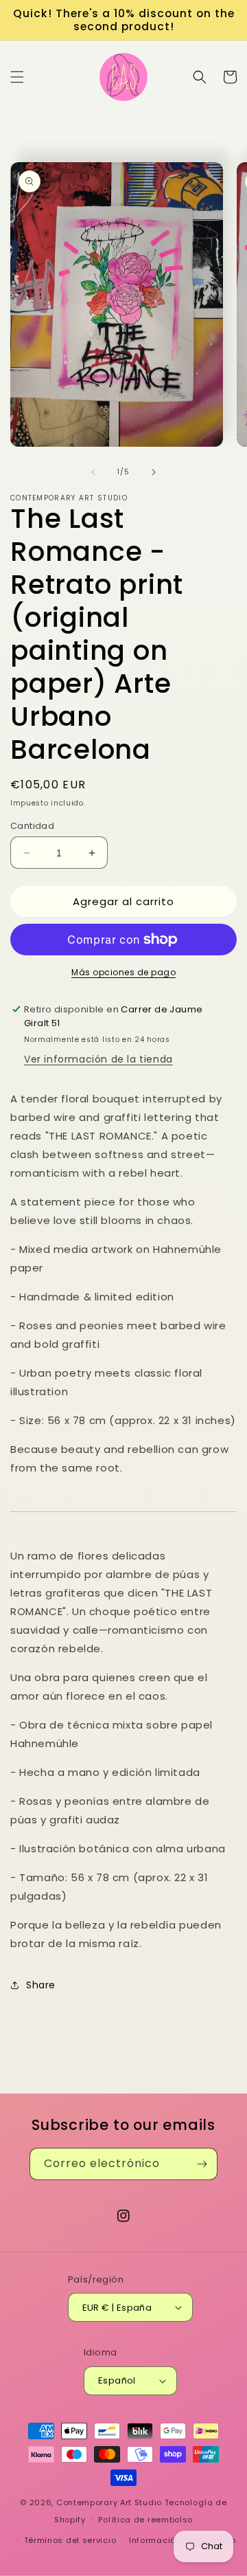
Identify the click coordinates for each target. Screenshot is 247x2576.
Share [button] (41, 1985)
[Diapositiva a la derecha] (154, 472)
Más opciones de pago (123, 972)
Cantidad (32, 826)
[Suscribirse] (202, 2164)
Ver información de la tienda (98, 1059)
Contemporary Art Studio (109, 2502)
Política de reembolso (145, 2520)
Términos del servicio (70, 2540)
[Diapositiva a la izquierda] (93, 472)
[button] (17, 77)
